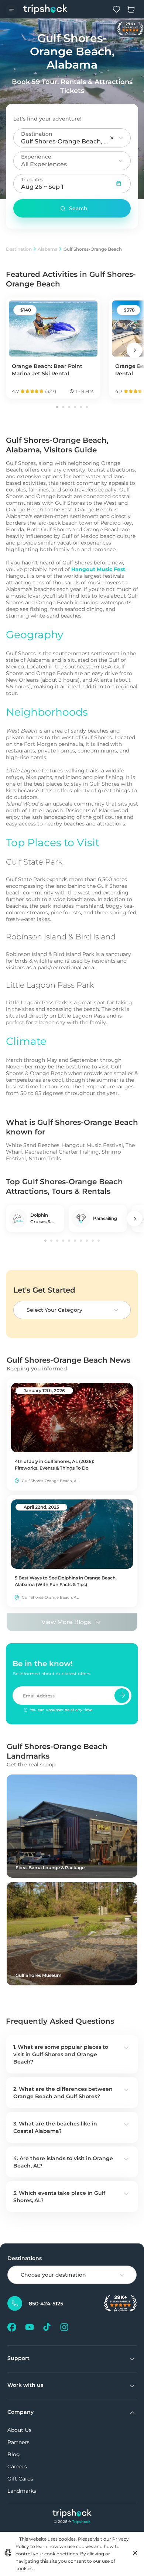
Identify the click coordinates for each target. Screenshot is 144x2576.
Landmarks (22, 2491)
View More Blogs (66, 1622)
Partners (18, 2442)
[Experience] (121, 161)
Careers (17, 2467)
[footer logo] (72, 2514)
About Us (19, 2430)
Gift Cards (20, 2479)
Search (78, 208)
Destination (19, 249)
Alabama (48, 249)
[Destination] (121, 138)
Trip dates (32, 179)
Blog (14, 2454)
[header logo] (46, 9)
